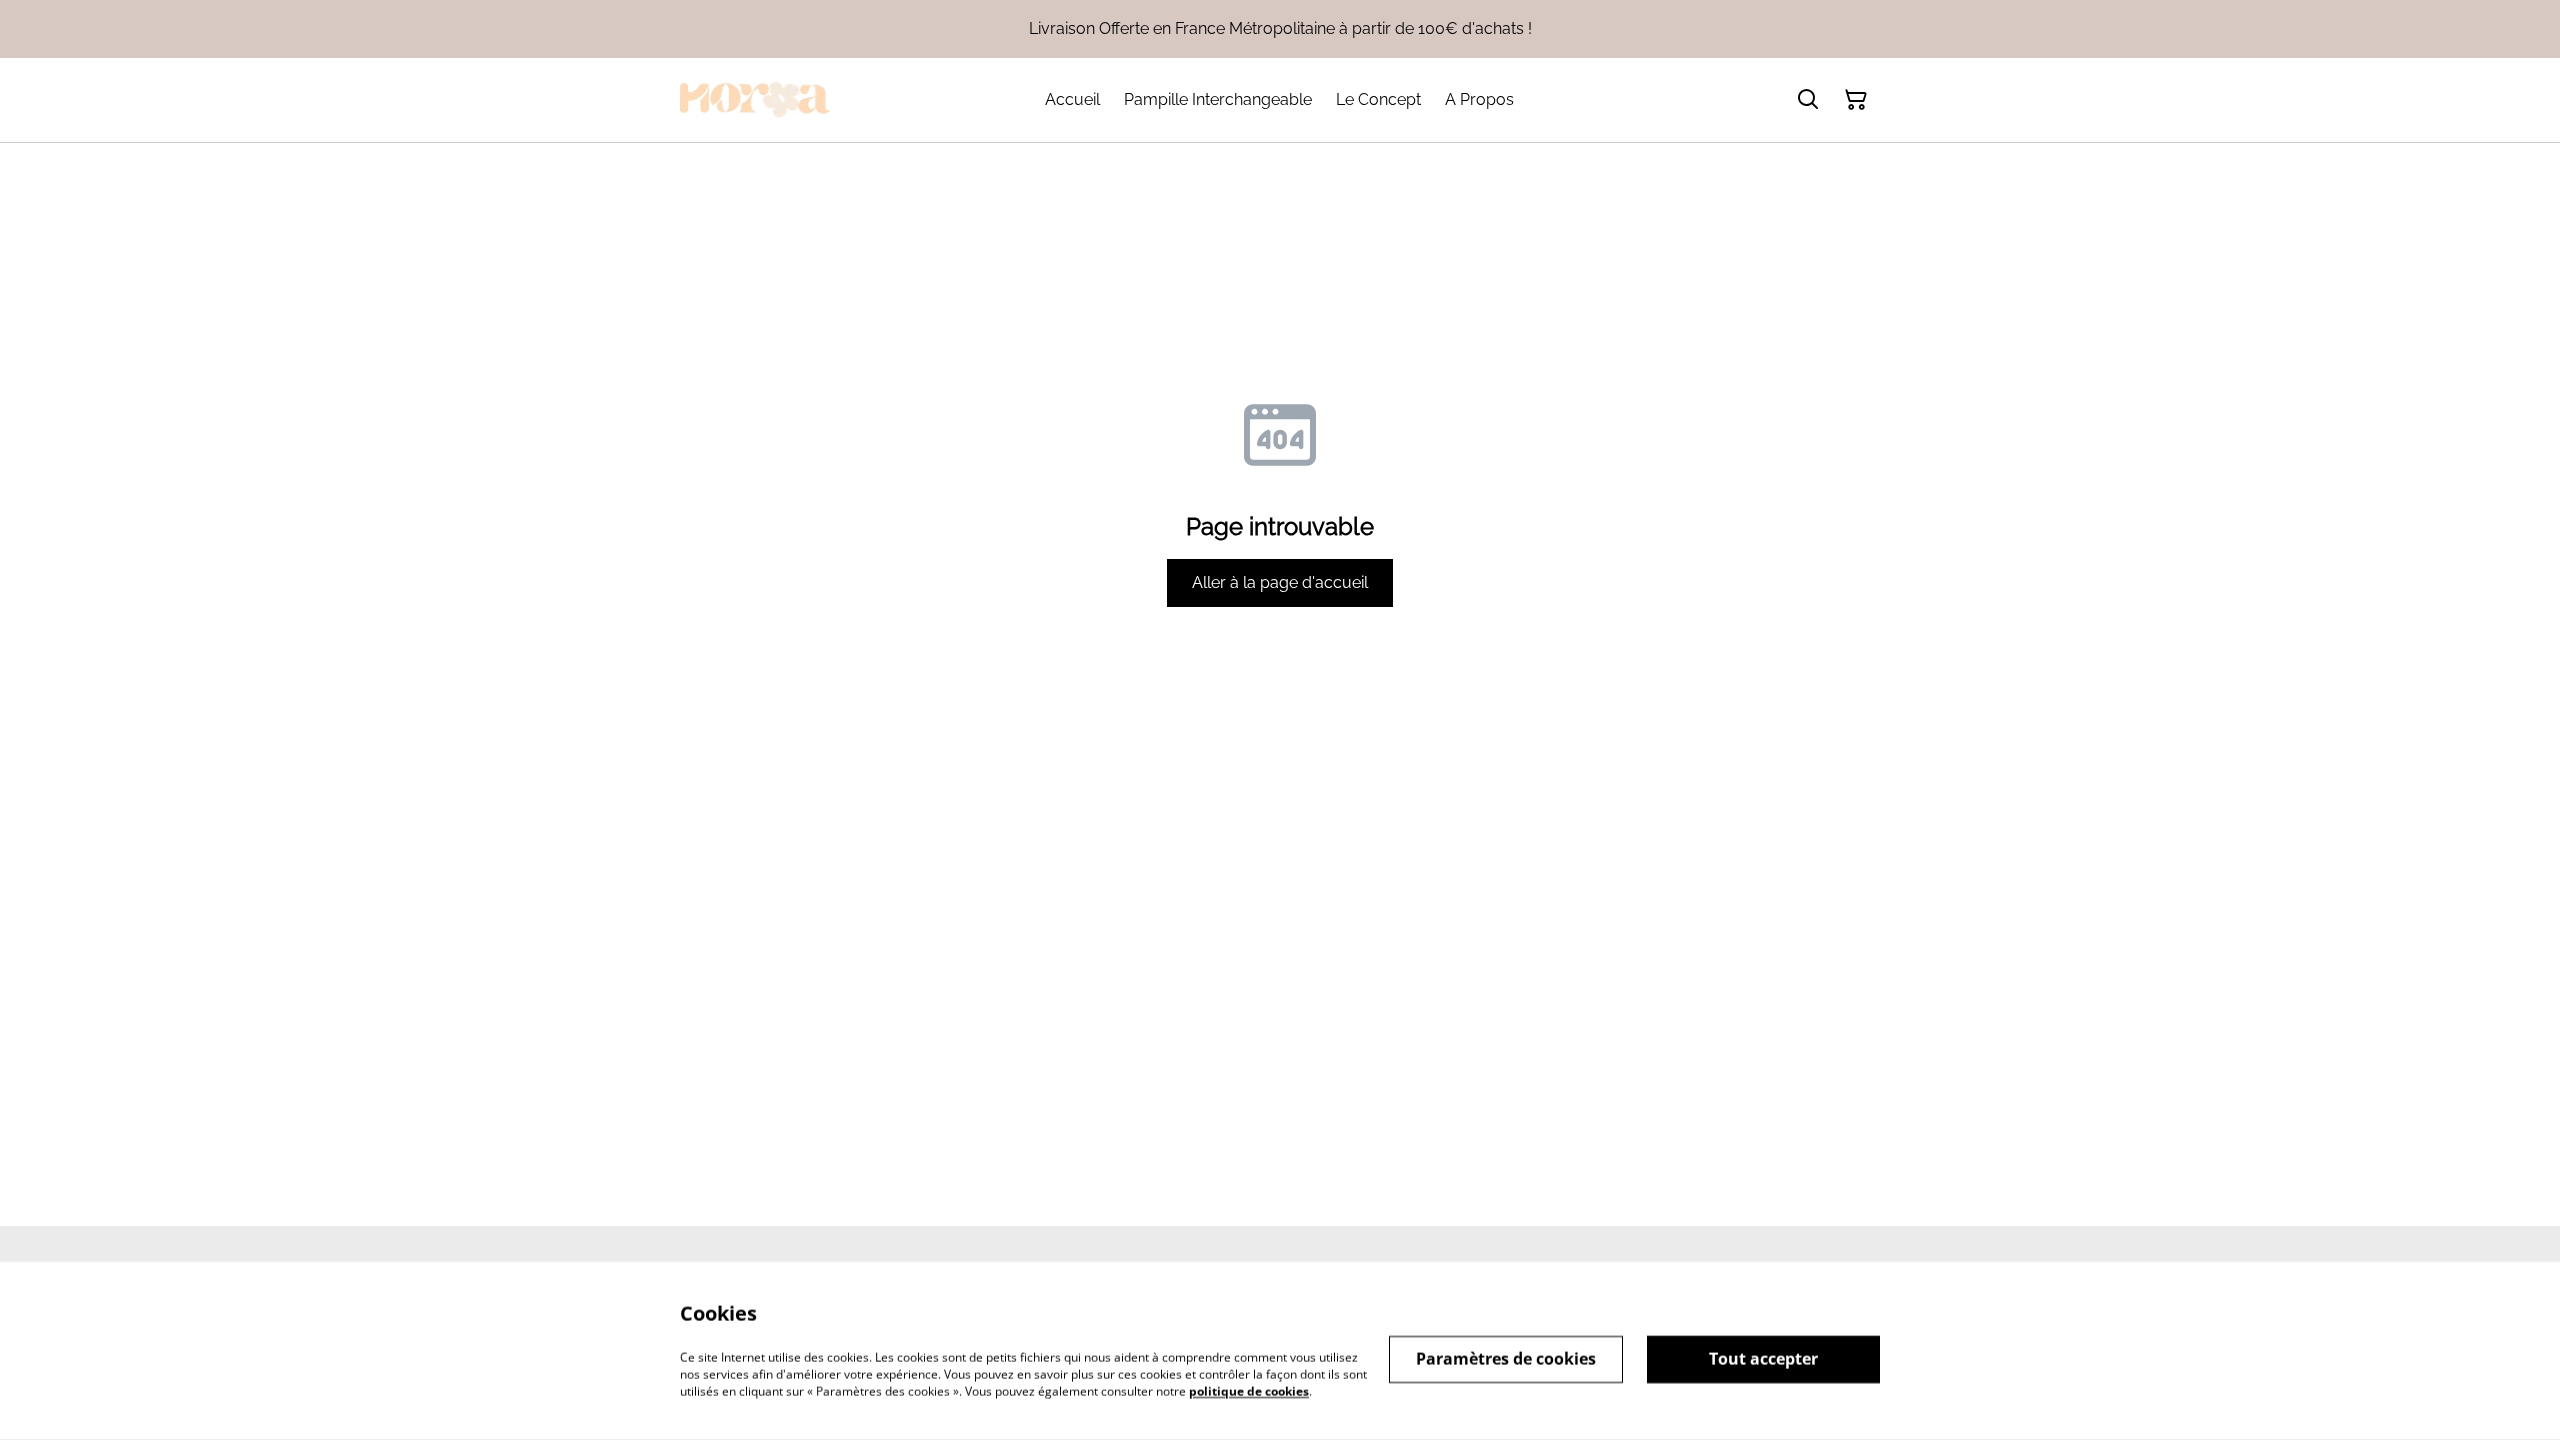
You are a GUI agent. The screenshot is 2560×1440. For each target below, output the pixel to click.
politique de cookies (1249, 1390)
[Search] (1808, 100)
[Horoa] (755, 100)
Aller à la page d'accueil (1280, 582)
